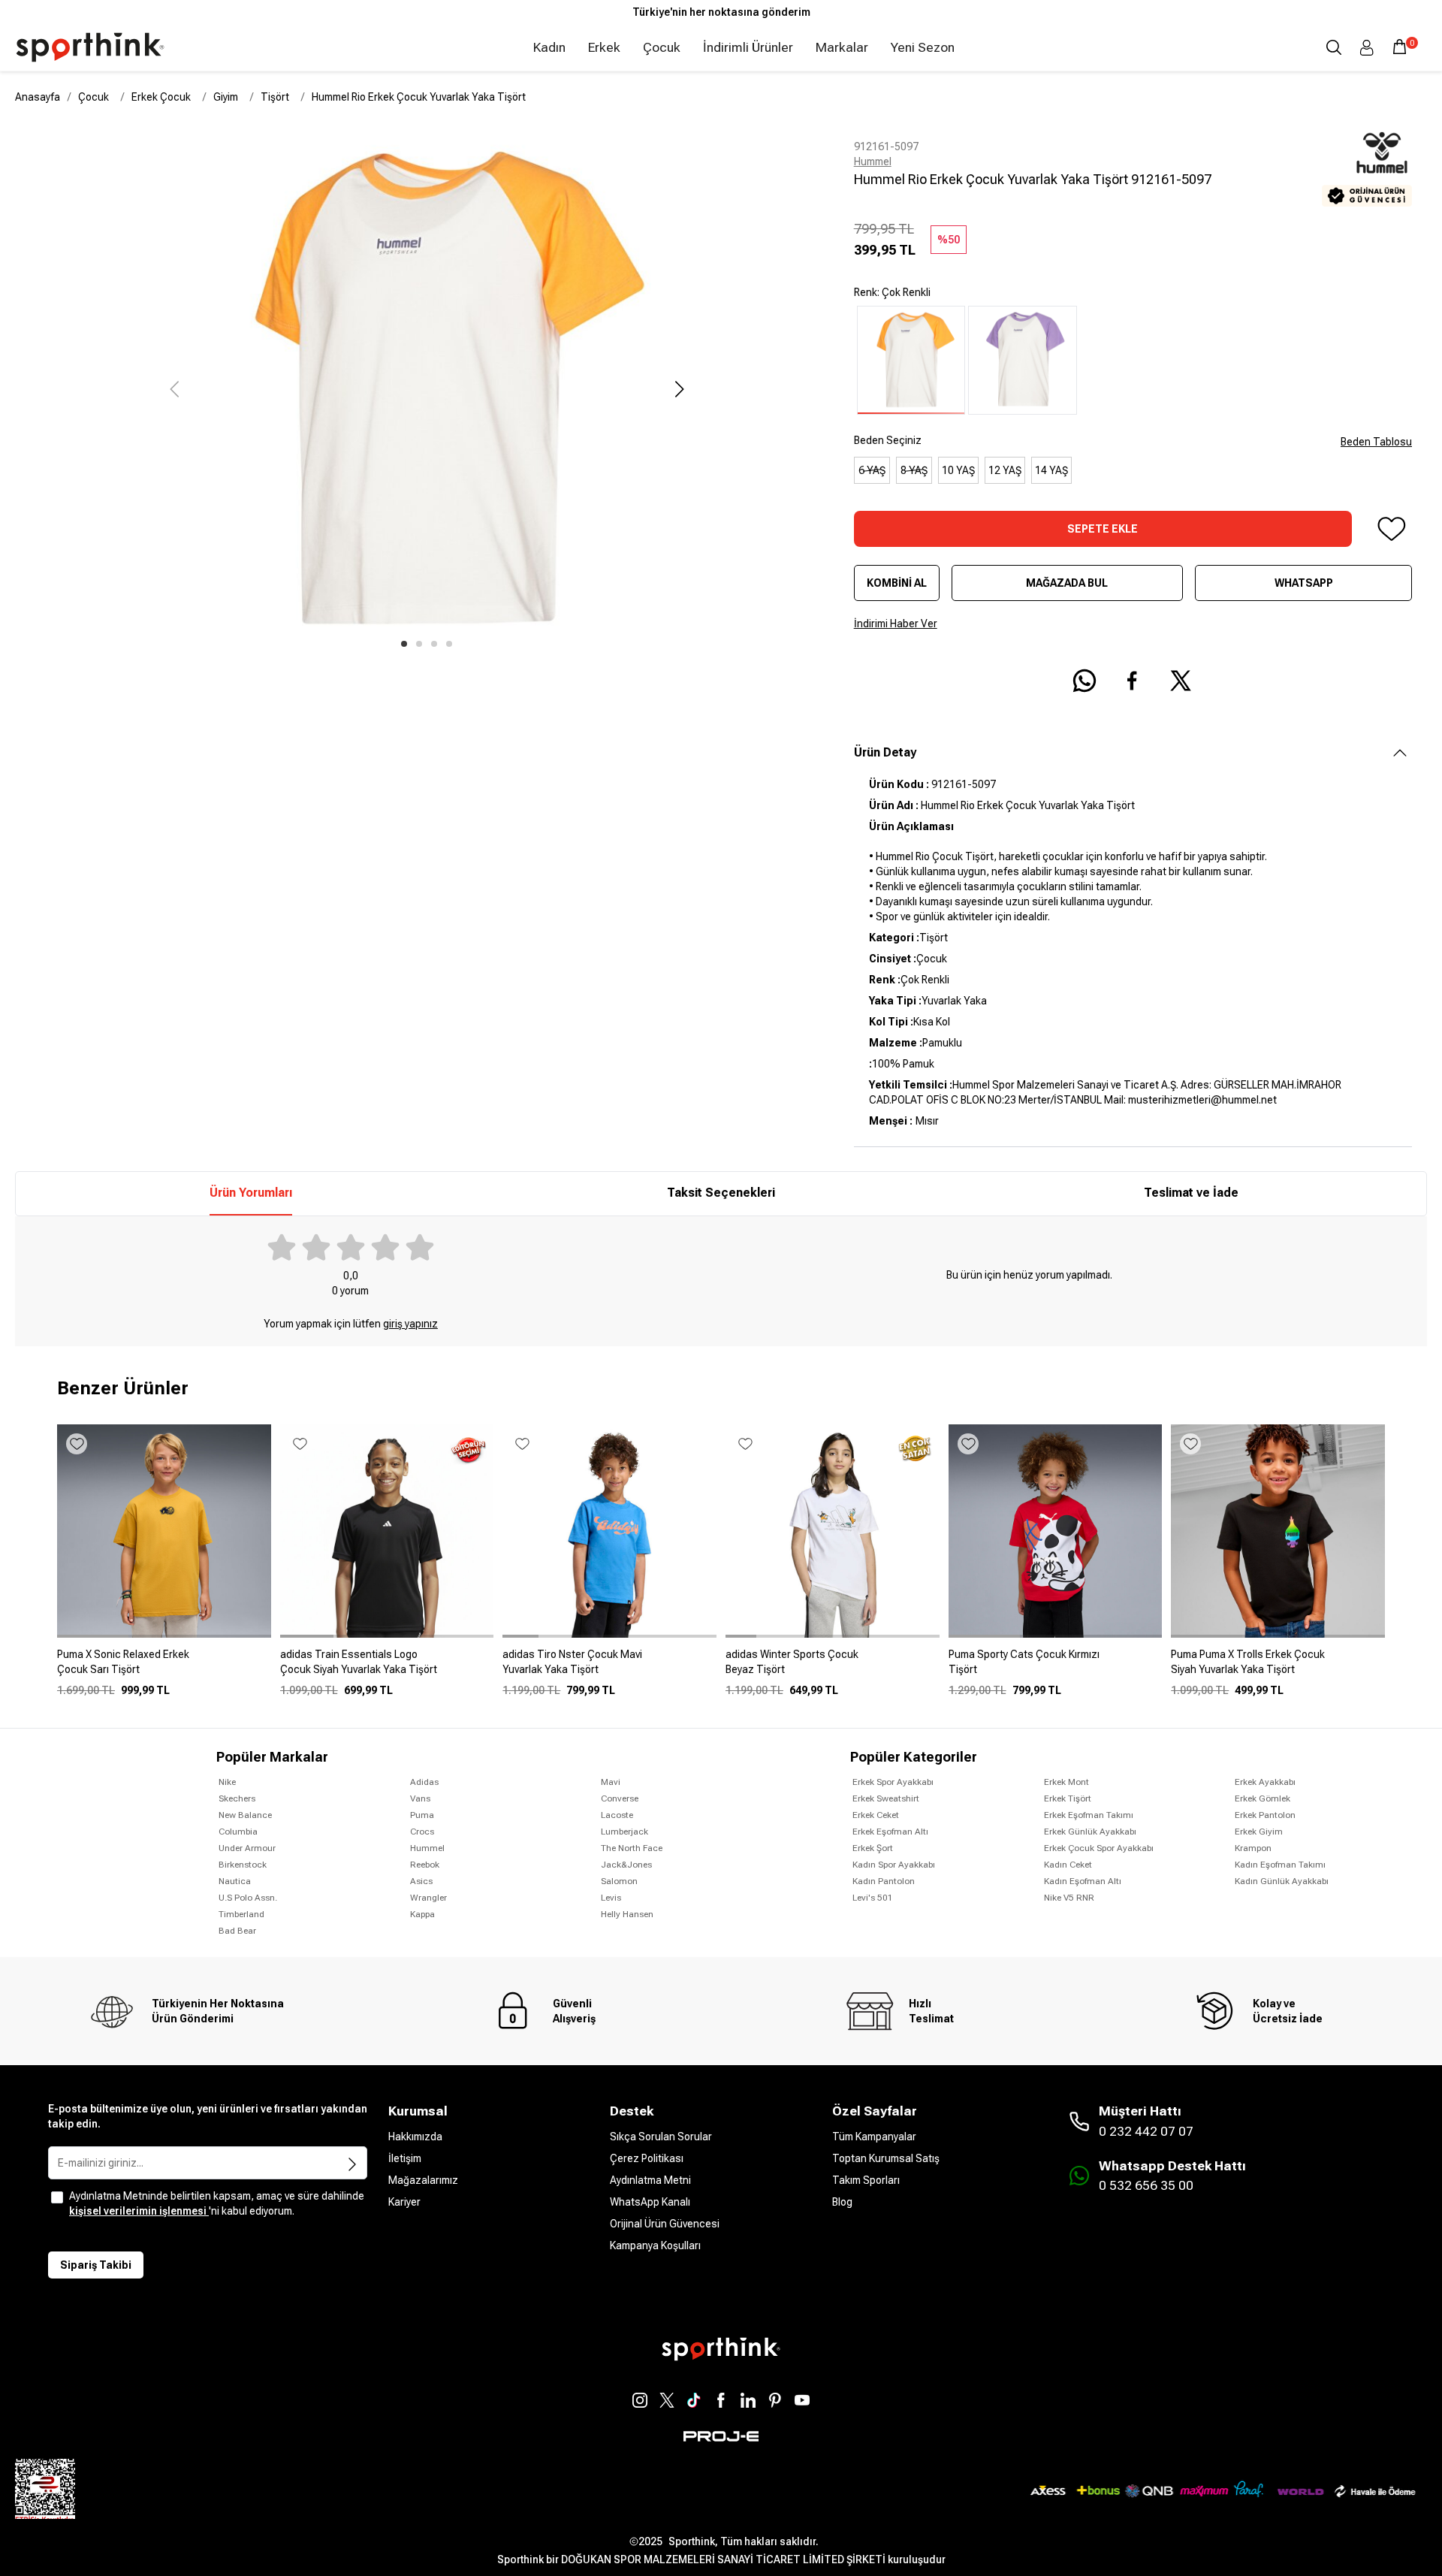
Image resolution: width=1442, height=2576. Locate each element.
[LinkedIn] (748, 2400)
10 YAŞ (958, 470)
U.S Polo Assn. (248, 1898)
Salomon (619, 1881)
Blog (842, 2202)
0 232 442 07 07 (1146, 2131)
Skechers (237, 1798)
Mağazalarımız (423, 2180)
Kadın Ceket (1068, 1865)
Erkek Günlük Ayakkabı (1090, 1832)
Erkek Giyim (1259, 1832)
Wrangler (428, 1898)
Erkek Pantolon (1265, 1815)
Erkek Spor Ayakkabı (893, 1782)
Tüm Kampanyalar (874, 2137)
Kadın (549, 47)
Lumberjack (624, 1832)
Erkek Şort (873, 1848)
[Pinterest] (775, 2400)
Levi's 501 (873, 1898)
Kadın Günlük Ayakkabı (1282, 1881)
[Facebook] (721, 2400)
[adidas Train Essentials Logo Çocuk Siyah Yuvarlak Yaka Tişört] (387, 1668)
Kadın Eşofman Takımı (1280, 1865)
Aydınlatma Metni (650, 2180)
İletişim (405, 2158)
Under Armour (247, 1848)
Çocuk (662, 47)
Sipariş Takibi (96, 2265)
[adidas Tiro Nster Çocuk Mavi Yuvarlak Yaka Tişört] (609, 1668)
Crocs (422, 1832)
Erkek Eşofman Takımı (1089, 1815)
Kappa (422, 1914)
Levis (611, 1898)
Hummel (873, 162)
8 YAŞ (914, 470)
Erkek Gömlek (1263, 1798)
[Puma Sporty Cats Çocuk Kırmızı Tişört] (1056, 1668)
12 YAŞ (1005, 470)
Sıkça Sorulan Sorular (661, 2137)
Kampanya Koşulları (655, 2245)
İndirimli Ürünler (748, 47)
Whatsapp (1304, 583)
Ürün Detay (885, 752)
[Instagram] (640, 2400)
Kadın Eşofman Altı (1083, 1881)
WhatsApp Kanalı (650, 2202)
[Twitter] (667, 2400)
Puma (422, 1815)
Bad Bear (237, 1931)
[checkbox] (57, 2197)
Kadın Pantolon (884, 1881)
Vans (420, 1798)
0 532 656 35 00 (1146, 2185)
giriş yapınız (410, 1324)
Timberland (241, 1914)
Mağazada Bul (1067, 583)
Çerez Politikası (647, 2158)
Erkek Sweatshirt (886, 1798)
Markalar (842, 47)
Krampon (1253, 1848)
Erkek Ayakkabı (1265, 1782)
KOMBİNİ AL (897, 583)
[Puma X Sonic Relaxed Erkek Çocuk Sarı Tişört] (164, 1668)
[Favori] (1391, 529)
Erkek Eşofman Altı (890, 1832)
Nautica (235, 1881)
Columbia (238, 1832)
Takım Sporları (866, 2180)
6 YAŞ (872, 470)
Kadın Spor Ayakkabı (894, 1865)
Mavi (611, 1782)
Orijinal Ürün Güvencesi (665, 2224)
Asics (421, 1881)
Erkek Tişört (1068, 1798)
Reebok (425, 1865)
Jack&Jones (626, 1865)
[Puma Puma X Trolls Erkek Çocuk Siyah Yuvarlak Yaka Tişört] (1278, 1668)
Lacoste (617, 1815)
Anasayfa (38, 97)
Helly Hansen (627, 1914)
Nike (227, 1782)
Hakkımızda (415, 2137)
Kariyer (404, 2202)
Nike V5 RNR (1069, 1898)
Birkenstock (243, 1865)
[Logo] (90, 47)
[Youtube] (802, 2400)
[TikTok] (694, 2400)
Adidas (424, 1782)
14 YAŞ (1051, 470)
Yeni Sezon (923, 47)
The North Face (632, 1848)
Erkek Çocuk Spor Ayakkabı (1099, 1848)
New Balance (245, 1815)
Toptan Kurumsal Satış (886, 2158)
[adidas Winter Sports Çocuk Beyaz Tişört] (833, 1668)
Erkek (604, 47)
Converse (620, 1798)
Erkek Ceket (876, 1815)
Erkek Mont (1066, 1782)
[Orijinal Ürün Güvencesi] (1367, 196)
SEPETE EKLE (1103, 529)
